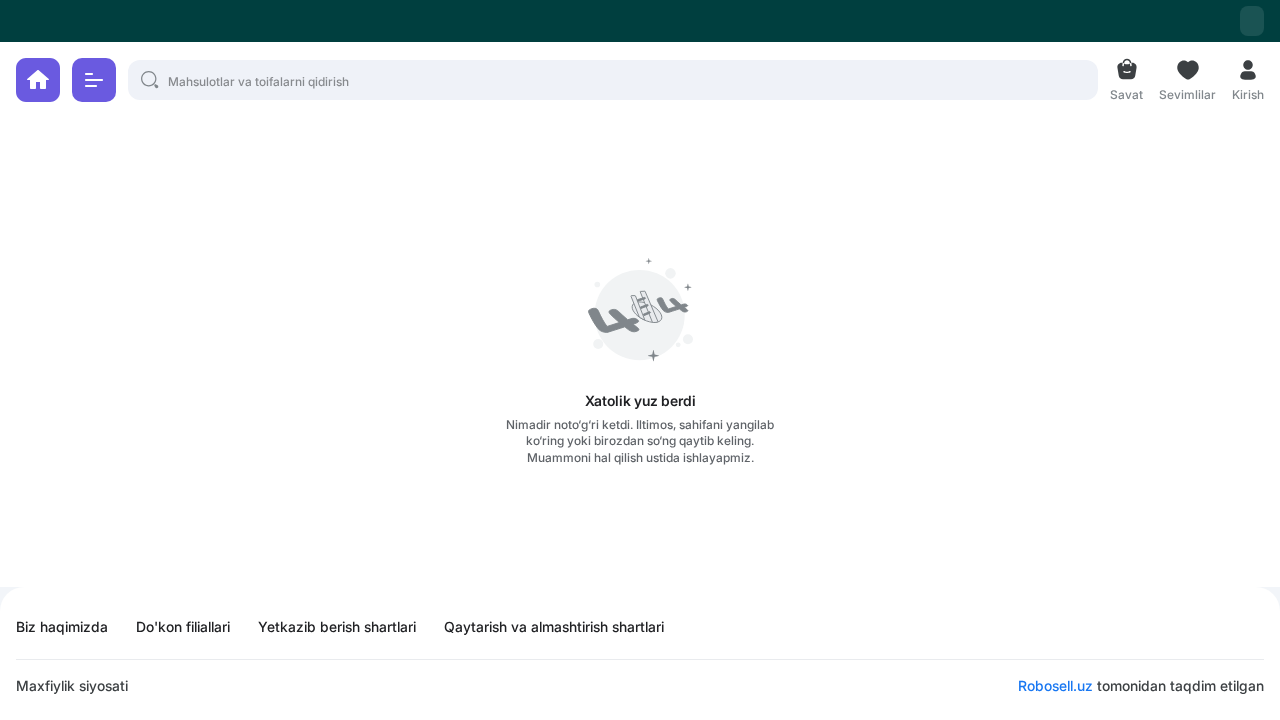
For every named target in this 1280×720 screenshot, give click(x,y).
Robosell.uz (1055, 685)
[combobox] (1252, 21)
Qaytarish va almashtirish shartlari (554, 627)
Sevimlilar (1187, 92)
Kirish (1248, 92)
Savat (1126, 92)
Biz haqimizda (62, 627)
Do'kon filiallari (183, 627)
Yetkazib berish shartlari (337, 627)
